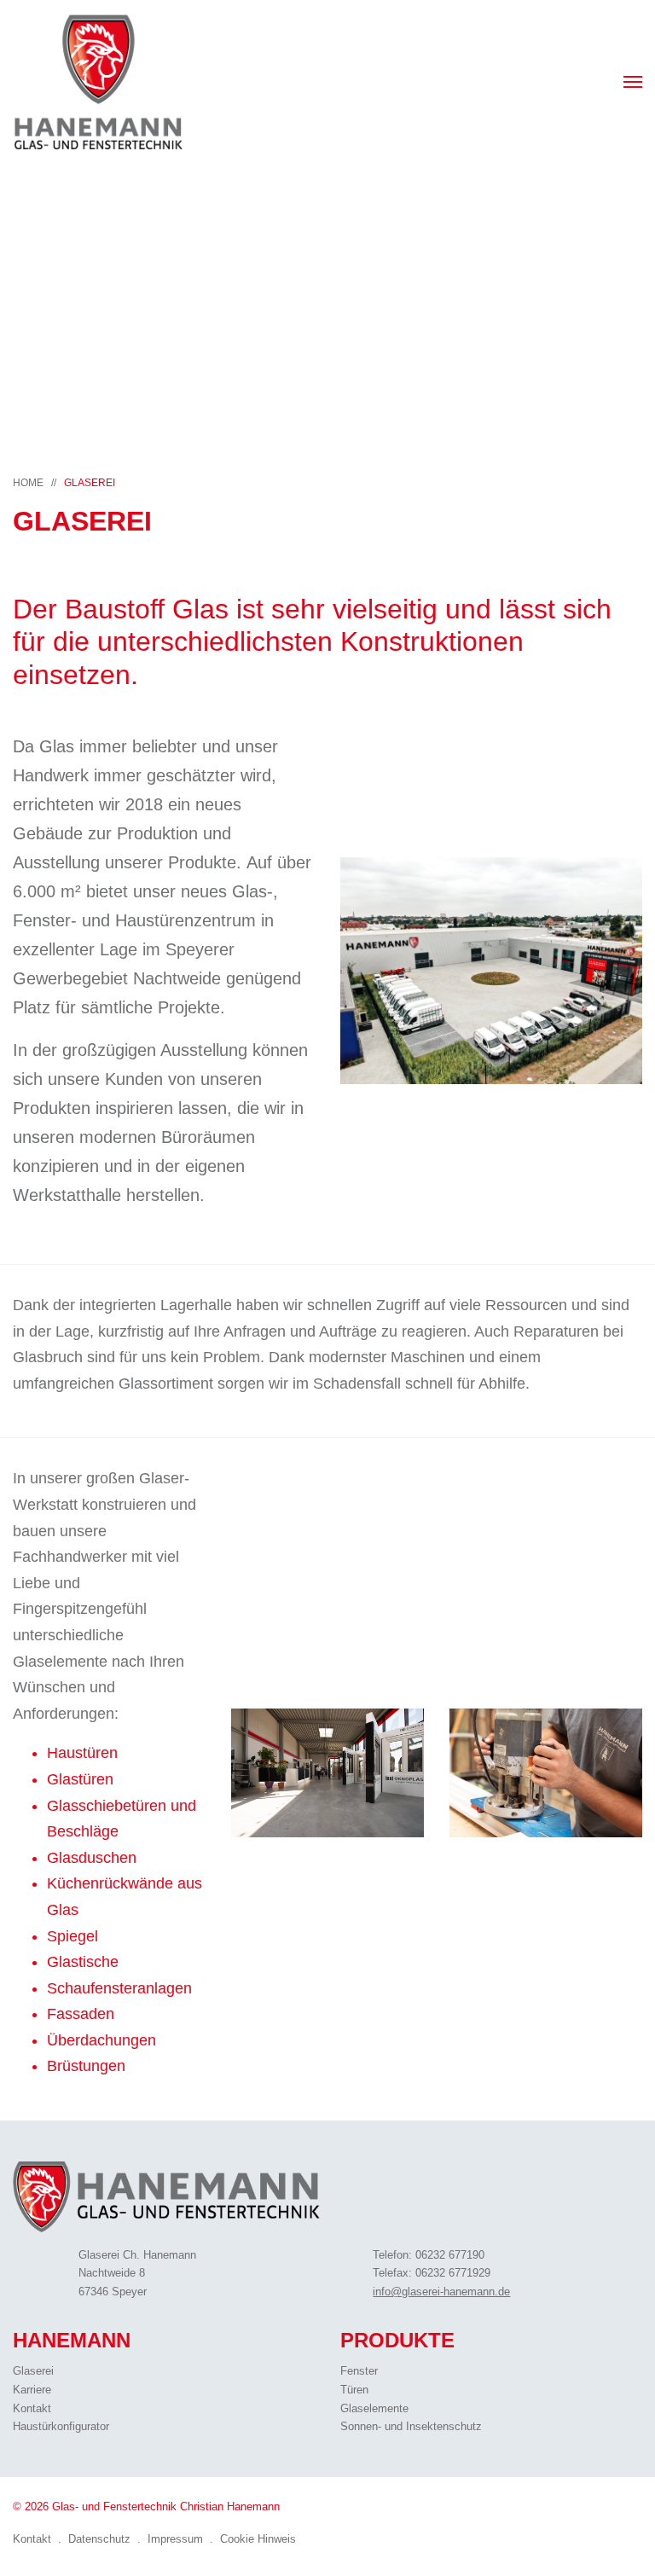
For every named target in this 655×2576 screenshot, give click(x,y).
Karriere (32, 2390)
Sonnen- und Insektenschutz (411, 2426)
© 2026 (146, 2506)
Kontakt (32, 2408)
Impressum (175, 2539)
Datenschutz (99, 2539)
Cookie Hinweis (258, 2539)
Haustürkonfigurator (61, 2426)
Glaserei (90, 483)
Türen (354, 2390)
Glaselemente (374, 2408)
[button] (633, 82)
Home (28, 483)
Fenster (359, 2371)
